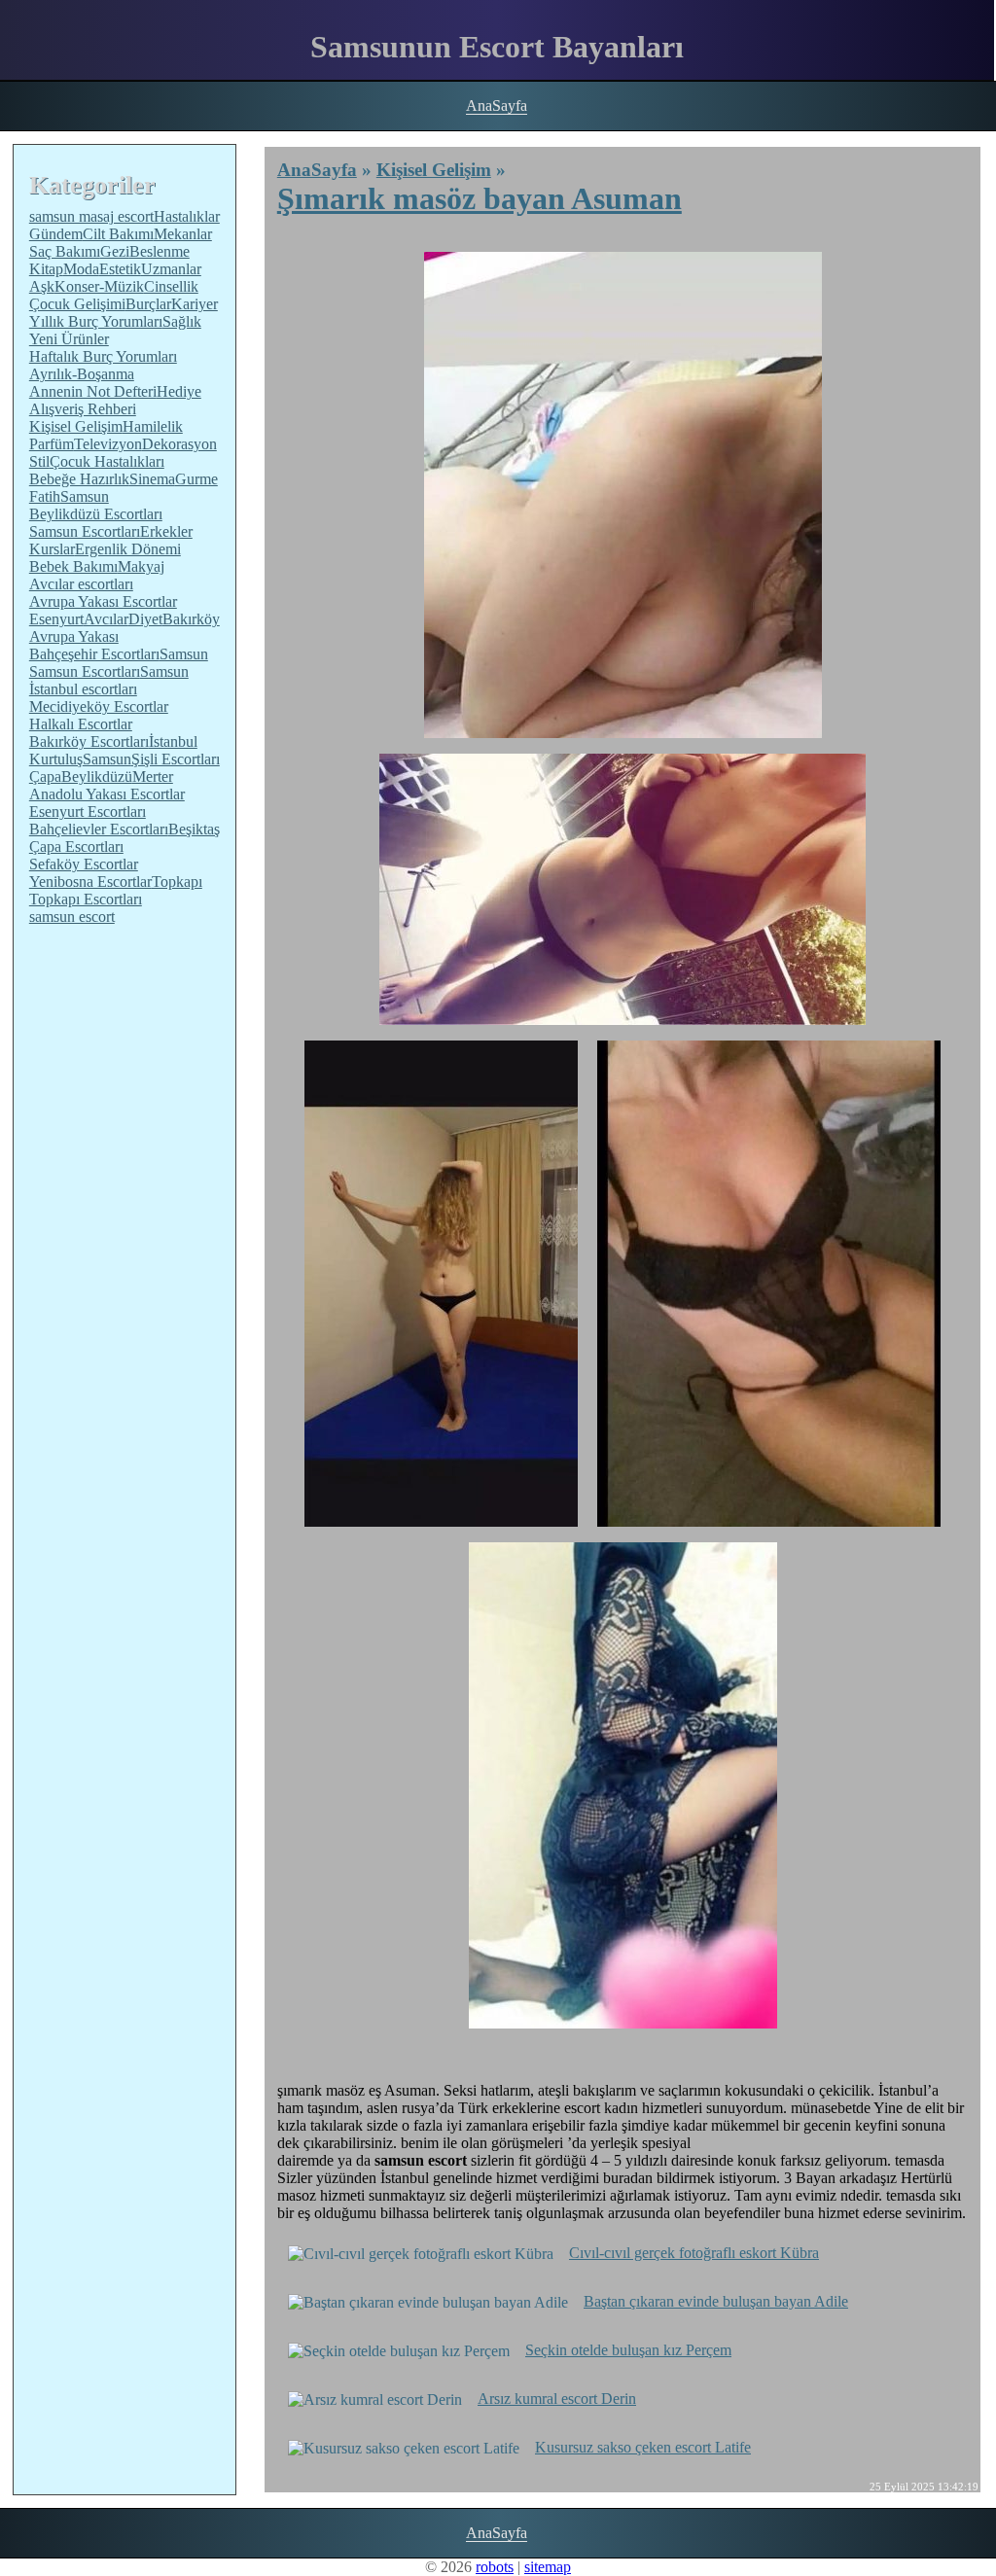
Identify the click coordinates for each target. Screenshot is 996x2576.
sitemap (548, 2567)
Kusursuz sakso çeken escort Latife (643, 2447)
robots (495, 2567)
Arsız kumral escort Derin (557, 2399)
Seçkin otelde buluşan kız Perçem (628, 2350)
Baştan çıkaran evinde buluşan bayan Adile (716, 2301)
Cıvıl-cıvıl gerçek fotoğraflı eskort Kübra (694, 2253)
